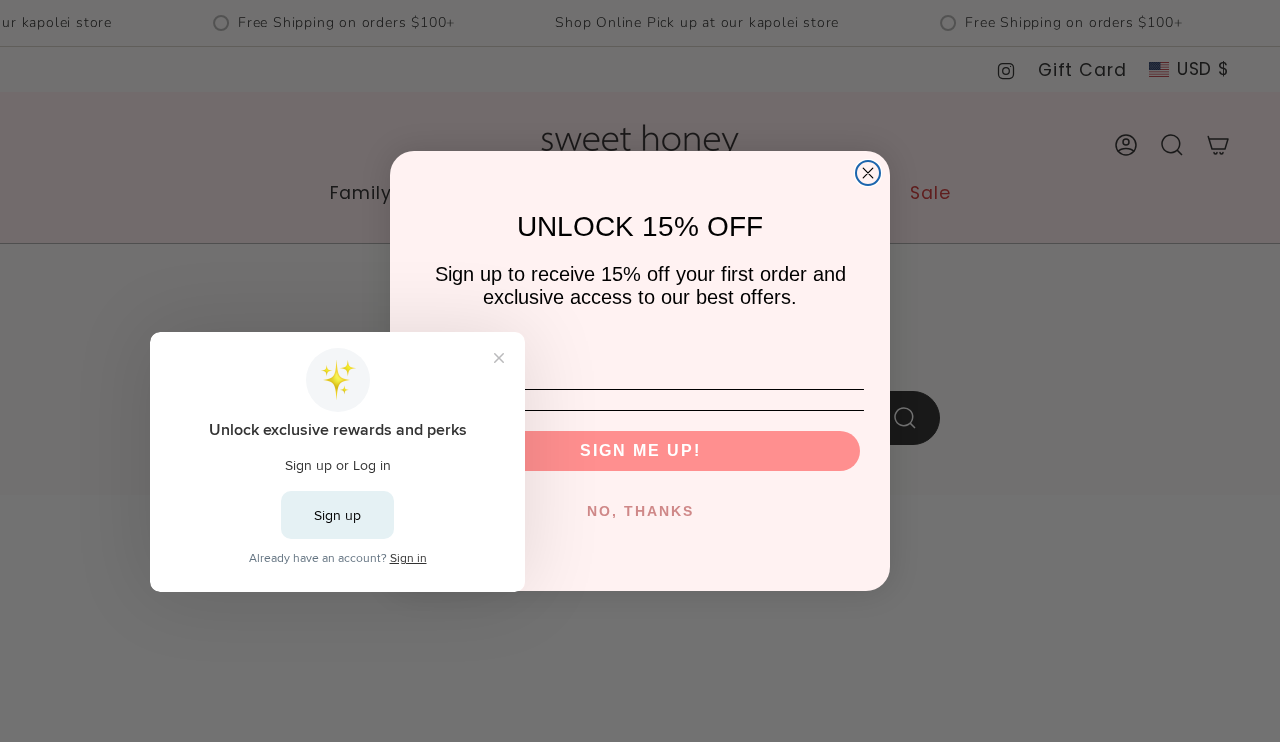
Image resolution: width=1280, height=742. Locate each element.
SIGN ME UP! (640, 450)
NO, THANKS (640, 511)
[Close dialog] (868, 173)
